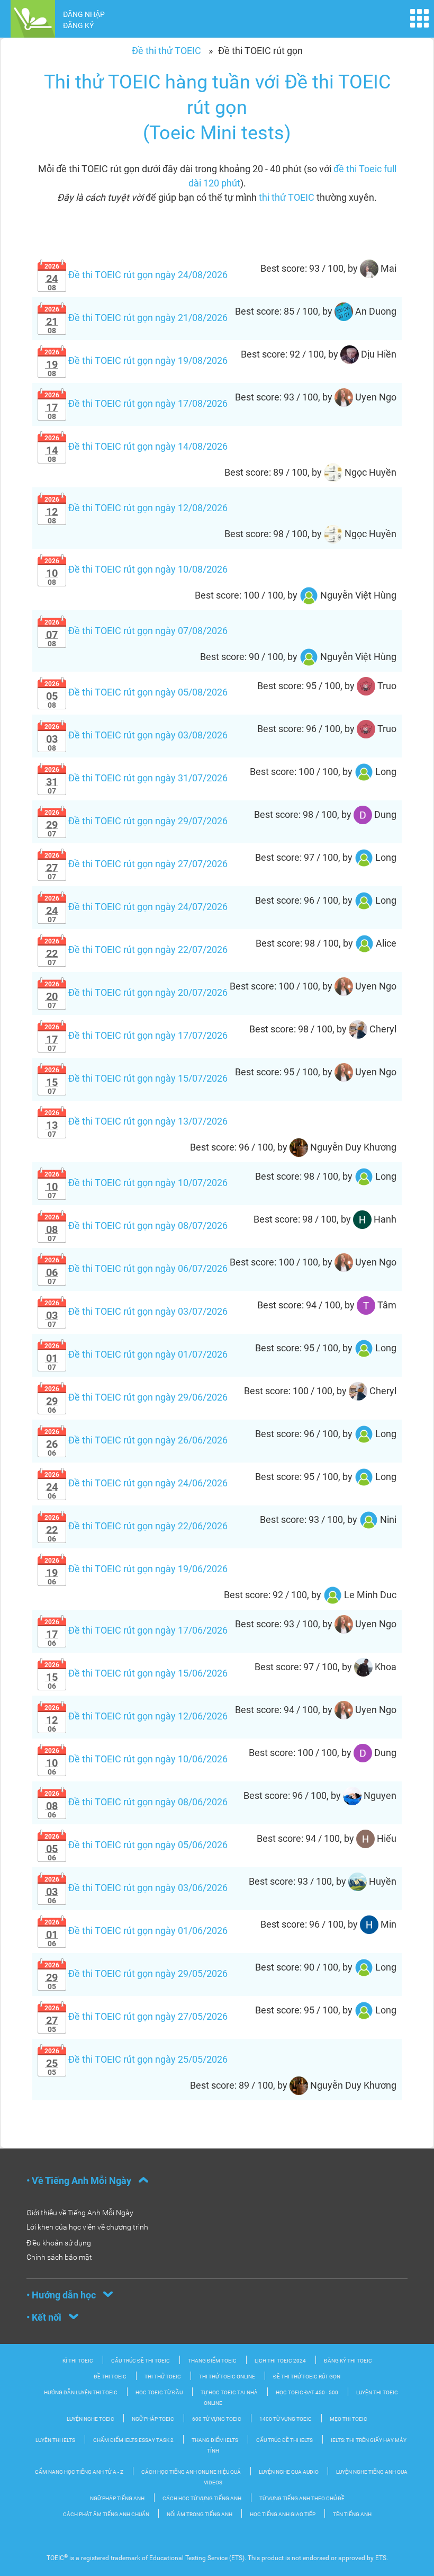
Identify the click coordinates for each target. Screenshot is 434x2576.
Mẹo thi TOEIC (349, 2419)
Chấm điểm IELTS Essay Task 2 (133, 2440)
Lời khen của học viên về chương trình (87, 2227)
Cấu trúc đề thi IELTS (284, 2440)
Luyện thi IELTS (55, 2440)
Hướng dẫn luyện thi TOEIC (81, 2392)
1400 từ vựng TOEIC (286, 2419)
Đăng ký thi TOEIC (348, 2361)
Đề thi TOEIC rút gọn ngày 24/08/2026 (136, 275)
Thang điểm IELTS (215, 2440)
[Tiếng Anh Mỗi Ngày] (33, 18)
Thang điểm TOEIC (212, 2361)
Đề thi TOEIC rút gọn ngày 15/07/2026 (136, 1078)
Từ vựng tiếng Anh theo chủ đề (302, 2498)
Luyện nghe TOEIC (91, 2419)
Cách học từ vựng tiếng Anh (202, 2498)
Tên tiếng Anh (352, 2514)
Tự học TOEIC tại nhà (229, 2392)
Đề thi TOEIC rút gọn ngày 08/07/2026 (136, 1225)
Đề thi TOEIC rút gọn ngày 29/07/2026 (136, 821)
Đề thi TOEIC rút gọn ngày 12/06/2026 (136, 1716)
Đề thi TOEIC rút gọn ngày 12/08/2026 (136, 508)
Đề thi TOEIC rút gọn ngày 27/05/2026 (136, 2016)
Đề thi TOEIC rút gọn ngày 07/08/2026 (136, 631)
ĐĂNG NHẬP (84, 14)
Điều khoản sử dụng (59, 2243)
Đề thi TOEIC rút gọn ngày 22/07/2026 (136, 950)
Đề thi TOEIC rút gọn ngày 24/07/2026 (136, 907)
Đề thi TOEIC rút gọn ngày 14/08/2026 (136, 446)
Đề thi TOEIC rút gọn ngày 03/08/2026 (136, 735)
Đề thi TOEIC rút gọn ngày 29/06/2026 (136, 1397)
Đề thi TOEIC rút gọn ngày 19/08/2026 (136, 360)
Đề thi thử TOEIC (166, 51)
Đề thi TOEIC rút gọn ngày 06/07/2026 (136, 1268)
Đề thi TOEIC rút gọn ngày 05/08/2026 (136, 692)
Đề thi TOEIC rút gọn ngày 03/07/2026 (136, 1311)
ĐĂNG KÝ (78, 25)
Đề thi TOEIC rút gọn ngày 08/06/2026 (136, 1802)
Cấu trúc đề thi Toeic (141, 2361)
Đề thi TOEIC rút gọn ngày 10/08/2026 (136, 569)
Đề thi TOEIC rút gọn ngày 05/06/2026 (136, 1845)
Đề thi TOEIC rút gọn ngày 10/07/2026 (136, 1183)
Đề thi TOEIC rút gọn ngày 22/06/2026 (136, 1526)
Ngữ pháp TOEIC (153, 2419)
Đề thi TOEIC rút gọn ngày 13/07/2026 (136, 1121)
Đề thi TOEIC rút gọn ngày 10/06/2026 (136, 1759)
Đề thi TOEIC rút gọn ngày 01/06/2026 (136, 1931)
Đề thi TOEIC (110, 2377)
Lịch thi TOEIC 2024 (280, 2361)
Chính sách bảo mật (59, 2257)
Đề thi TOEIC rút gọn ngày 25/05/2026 (136, 2059)
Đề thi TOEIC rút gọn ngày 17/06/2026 (136, 1630)
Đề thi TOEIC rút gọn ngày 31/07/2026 (136, 778)
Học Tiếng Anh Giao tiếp (283, 2514)
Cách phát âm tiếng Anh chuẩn (107, 2514)
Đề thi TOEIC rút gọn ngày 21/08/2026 (136, 318)
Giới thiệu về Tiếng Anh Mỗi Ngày (80, 2213)
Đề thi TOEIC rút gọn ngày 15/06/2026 (136, 1673)
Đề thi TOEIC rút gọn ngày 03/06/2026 (136, 1888)
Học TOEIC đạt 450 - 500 (307, 2392)
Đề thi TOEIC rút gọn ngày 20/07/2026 (136, 992)
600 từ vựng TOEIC (217, 2419)
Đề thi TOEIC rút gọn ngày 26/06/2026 (136, 1440)
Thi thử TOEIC (163, 2377)
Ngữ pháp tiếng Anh (117, 2498)
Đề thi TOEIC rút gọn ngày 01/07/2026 (136, 1354)
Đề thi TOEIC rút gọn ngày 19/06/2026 (136, 1569)
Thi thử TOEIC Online (227, 2377)
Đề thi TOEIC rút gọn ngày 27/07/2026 (136, 864)
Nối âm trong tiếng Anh (200, 2514)
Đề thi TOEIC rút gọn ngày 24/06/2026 (136, 1483)
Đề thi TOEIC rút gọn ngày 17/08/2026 (136, 403)
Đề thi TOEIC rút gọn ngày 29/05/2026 (136, 1973)
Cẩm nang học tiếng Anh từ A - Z (79, 2472)
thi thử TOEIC (287, 197)
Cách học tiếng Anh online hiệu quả (191, 2472)
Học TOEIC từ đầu (159, 2392)
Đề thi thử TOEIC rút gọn (307, 2377)
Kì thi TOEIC (78, 2361)
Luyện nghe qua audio (289, 2472)
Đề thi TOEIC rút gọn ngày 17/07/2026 (136, 1035)
